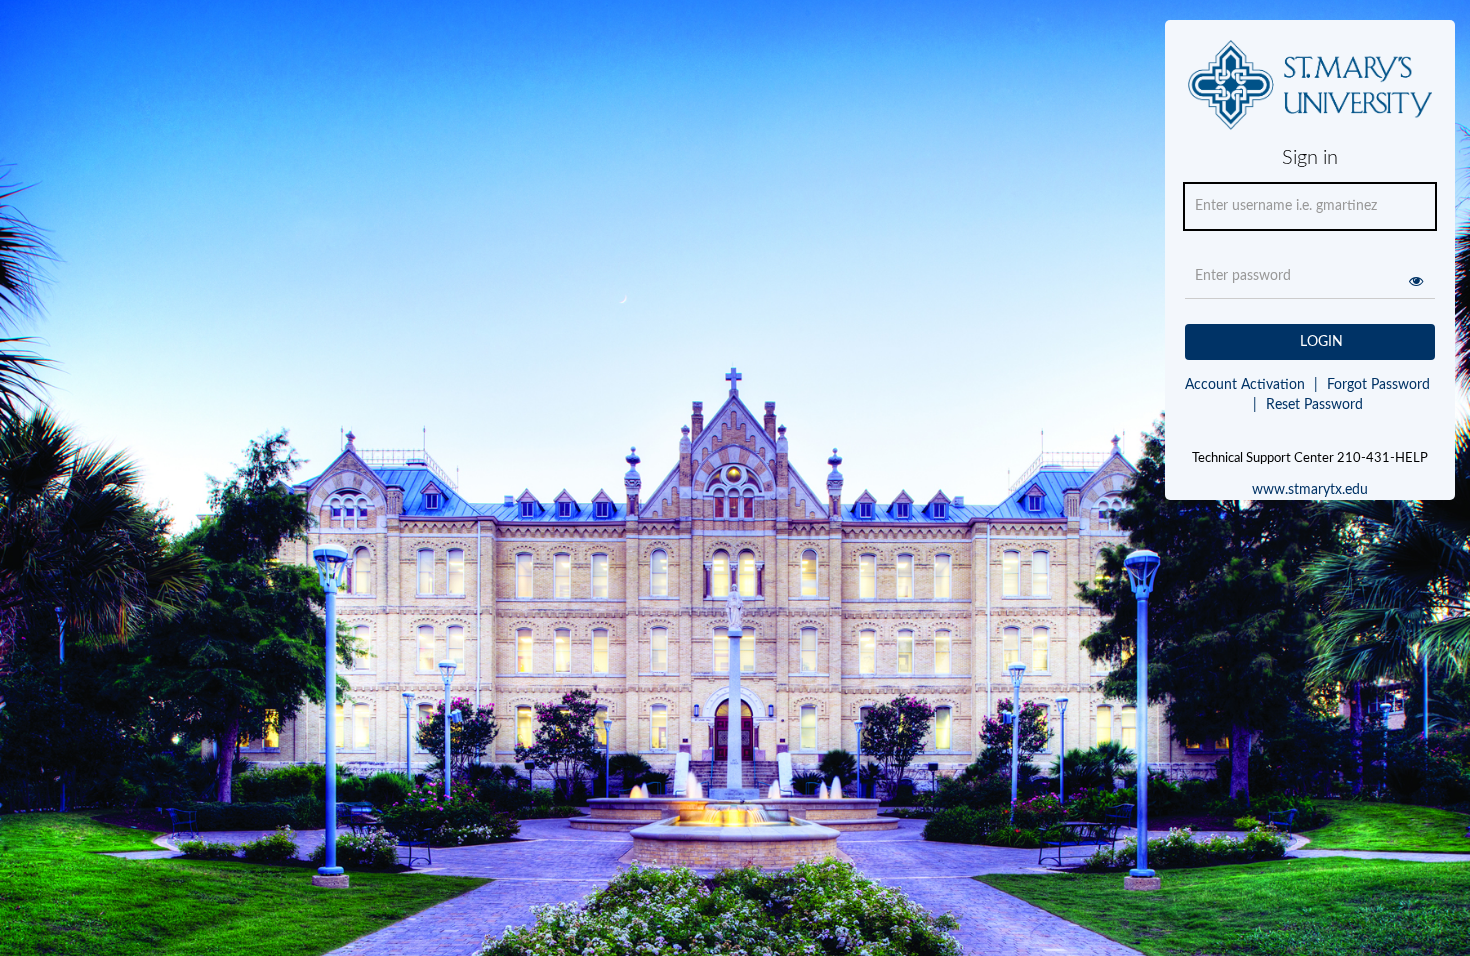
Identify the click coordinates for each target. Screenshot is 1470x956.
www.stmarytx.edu (1310, 490)
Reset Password (1308, 405)
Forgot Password (1378, 385)
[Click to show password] (1416, 281)
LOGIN (1321, 342)
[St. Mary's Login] (1310, 93)
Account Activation (1251, 385)
